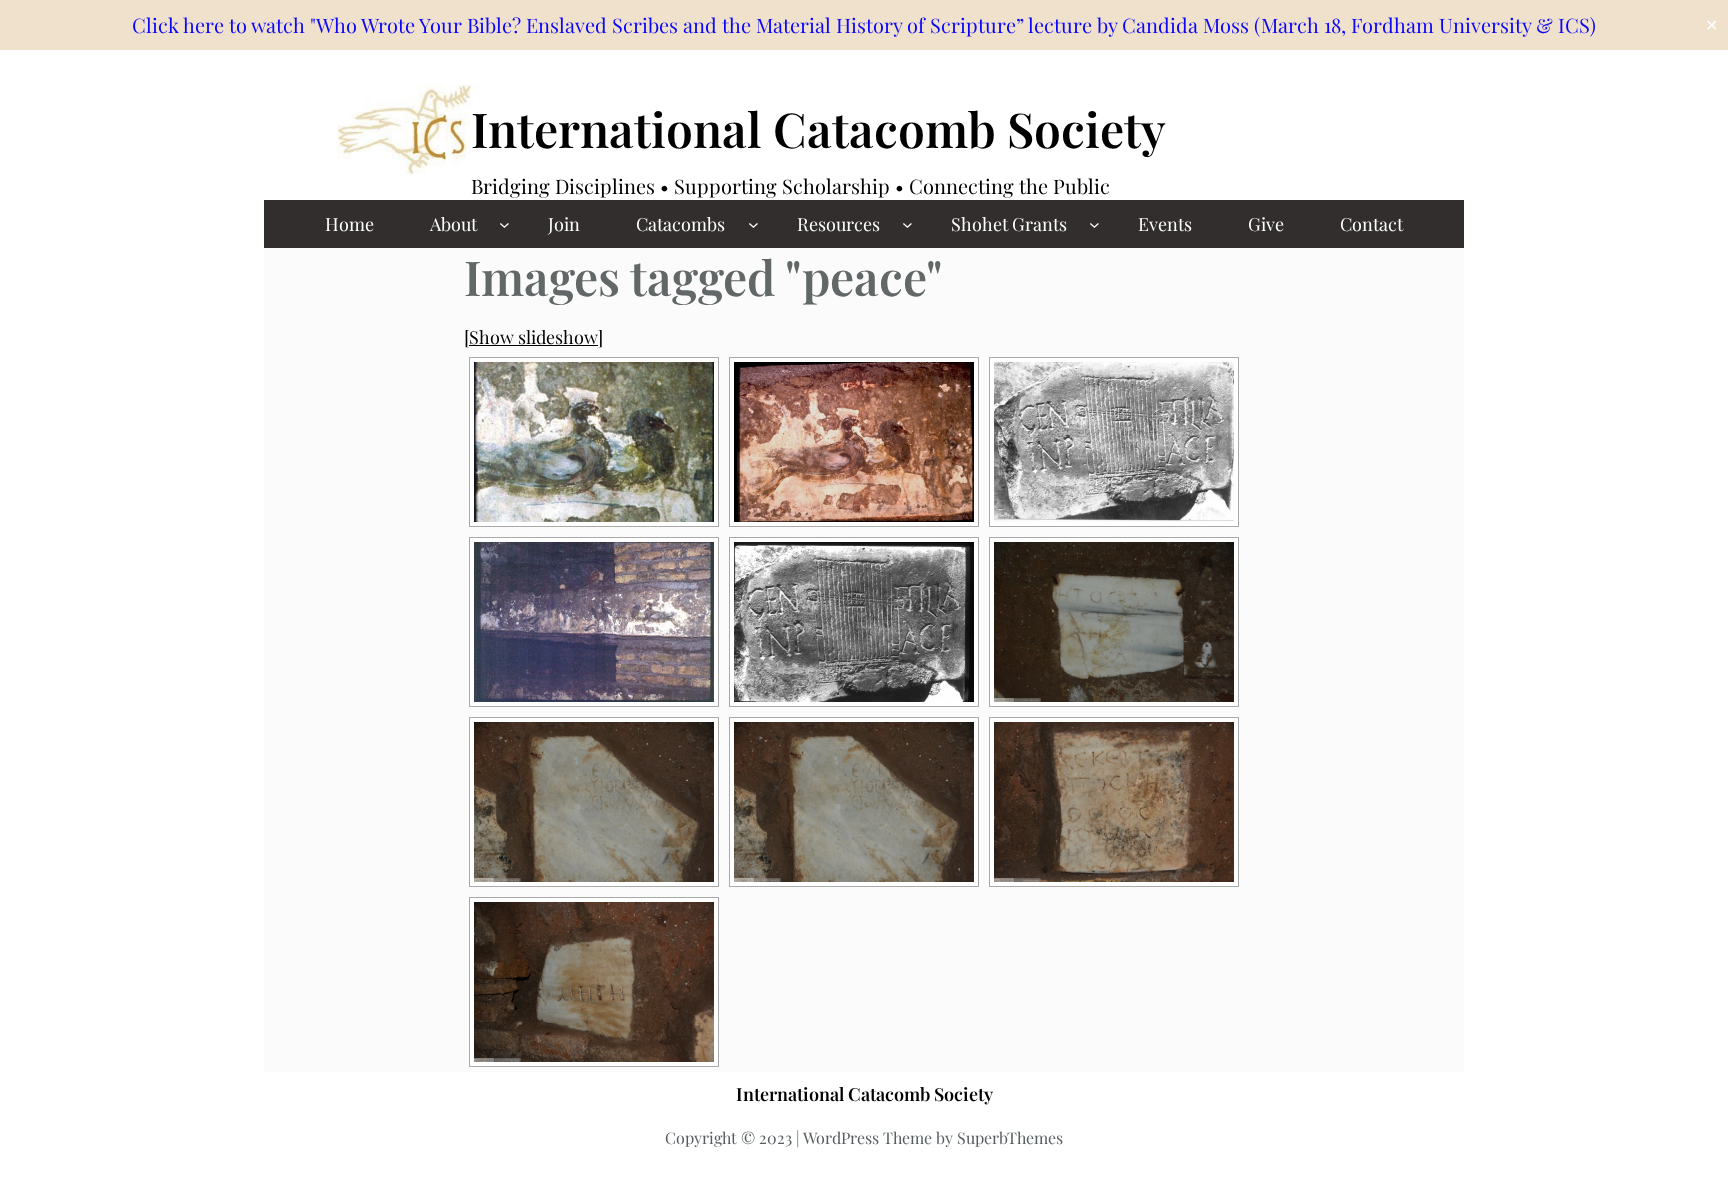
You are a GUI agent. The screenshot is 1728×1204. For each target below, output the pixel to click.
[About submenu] (504, 224)
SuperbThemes (1010, 1137)
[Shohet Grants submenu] (1094, 224)
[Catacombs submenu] (753, 224)
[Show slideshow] (533, 337)
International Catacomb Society (818, 128)
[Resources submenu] (907, 224)
